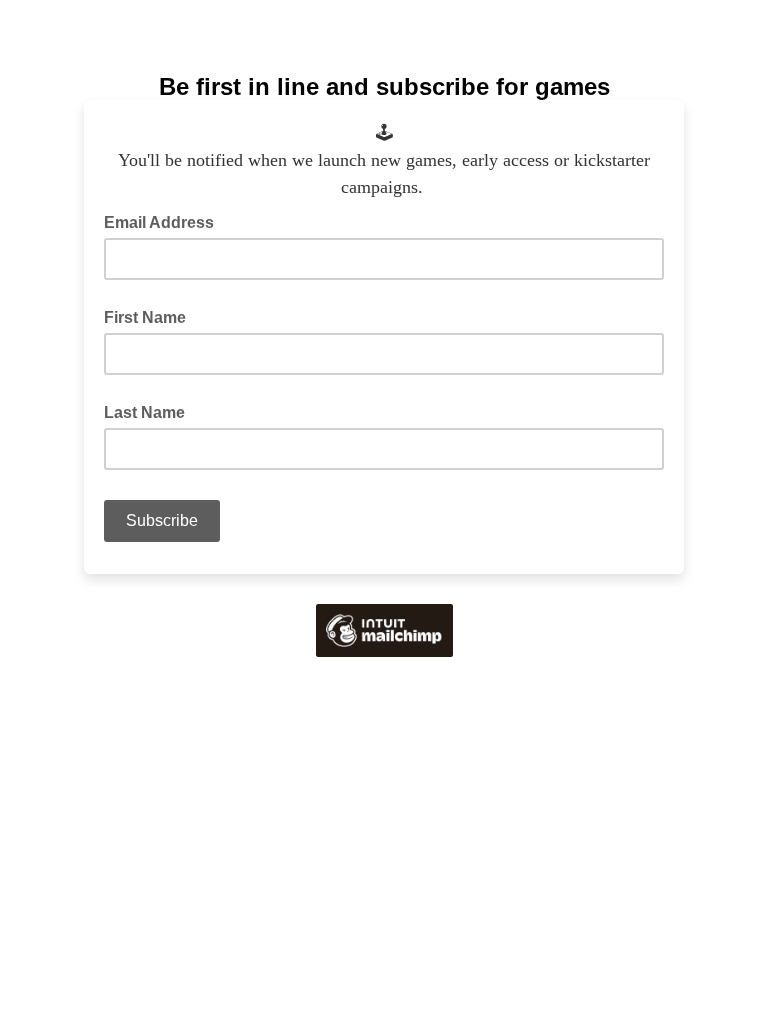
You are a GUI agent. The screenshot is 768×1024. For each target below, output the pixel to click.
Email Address (165, 221)
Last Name (144, 412)
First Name (145, 317)
